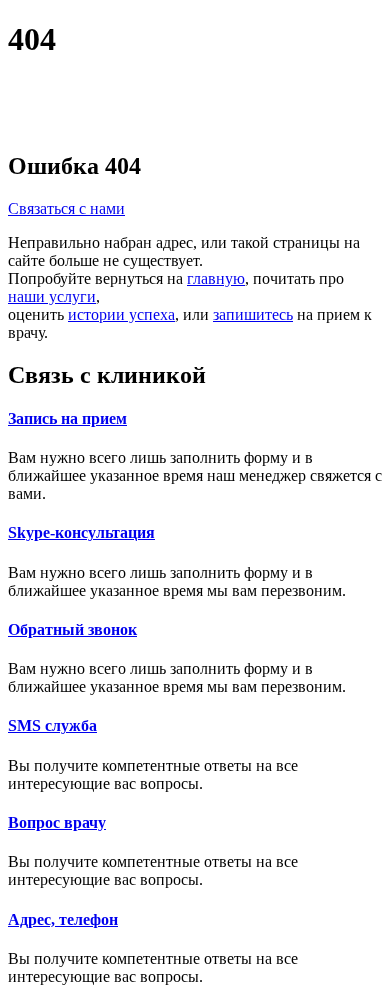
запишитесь (253, 314)
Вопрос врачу (57, 822)
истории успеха (121, 314)
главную (216, 278)
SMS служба (52, 725)
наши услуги (52, 296)
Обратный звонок (72, 629)
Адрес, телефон (63, 919)
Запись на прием (67, 418)
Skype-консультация (81, 532)
